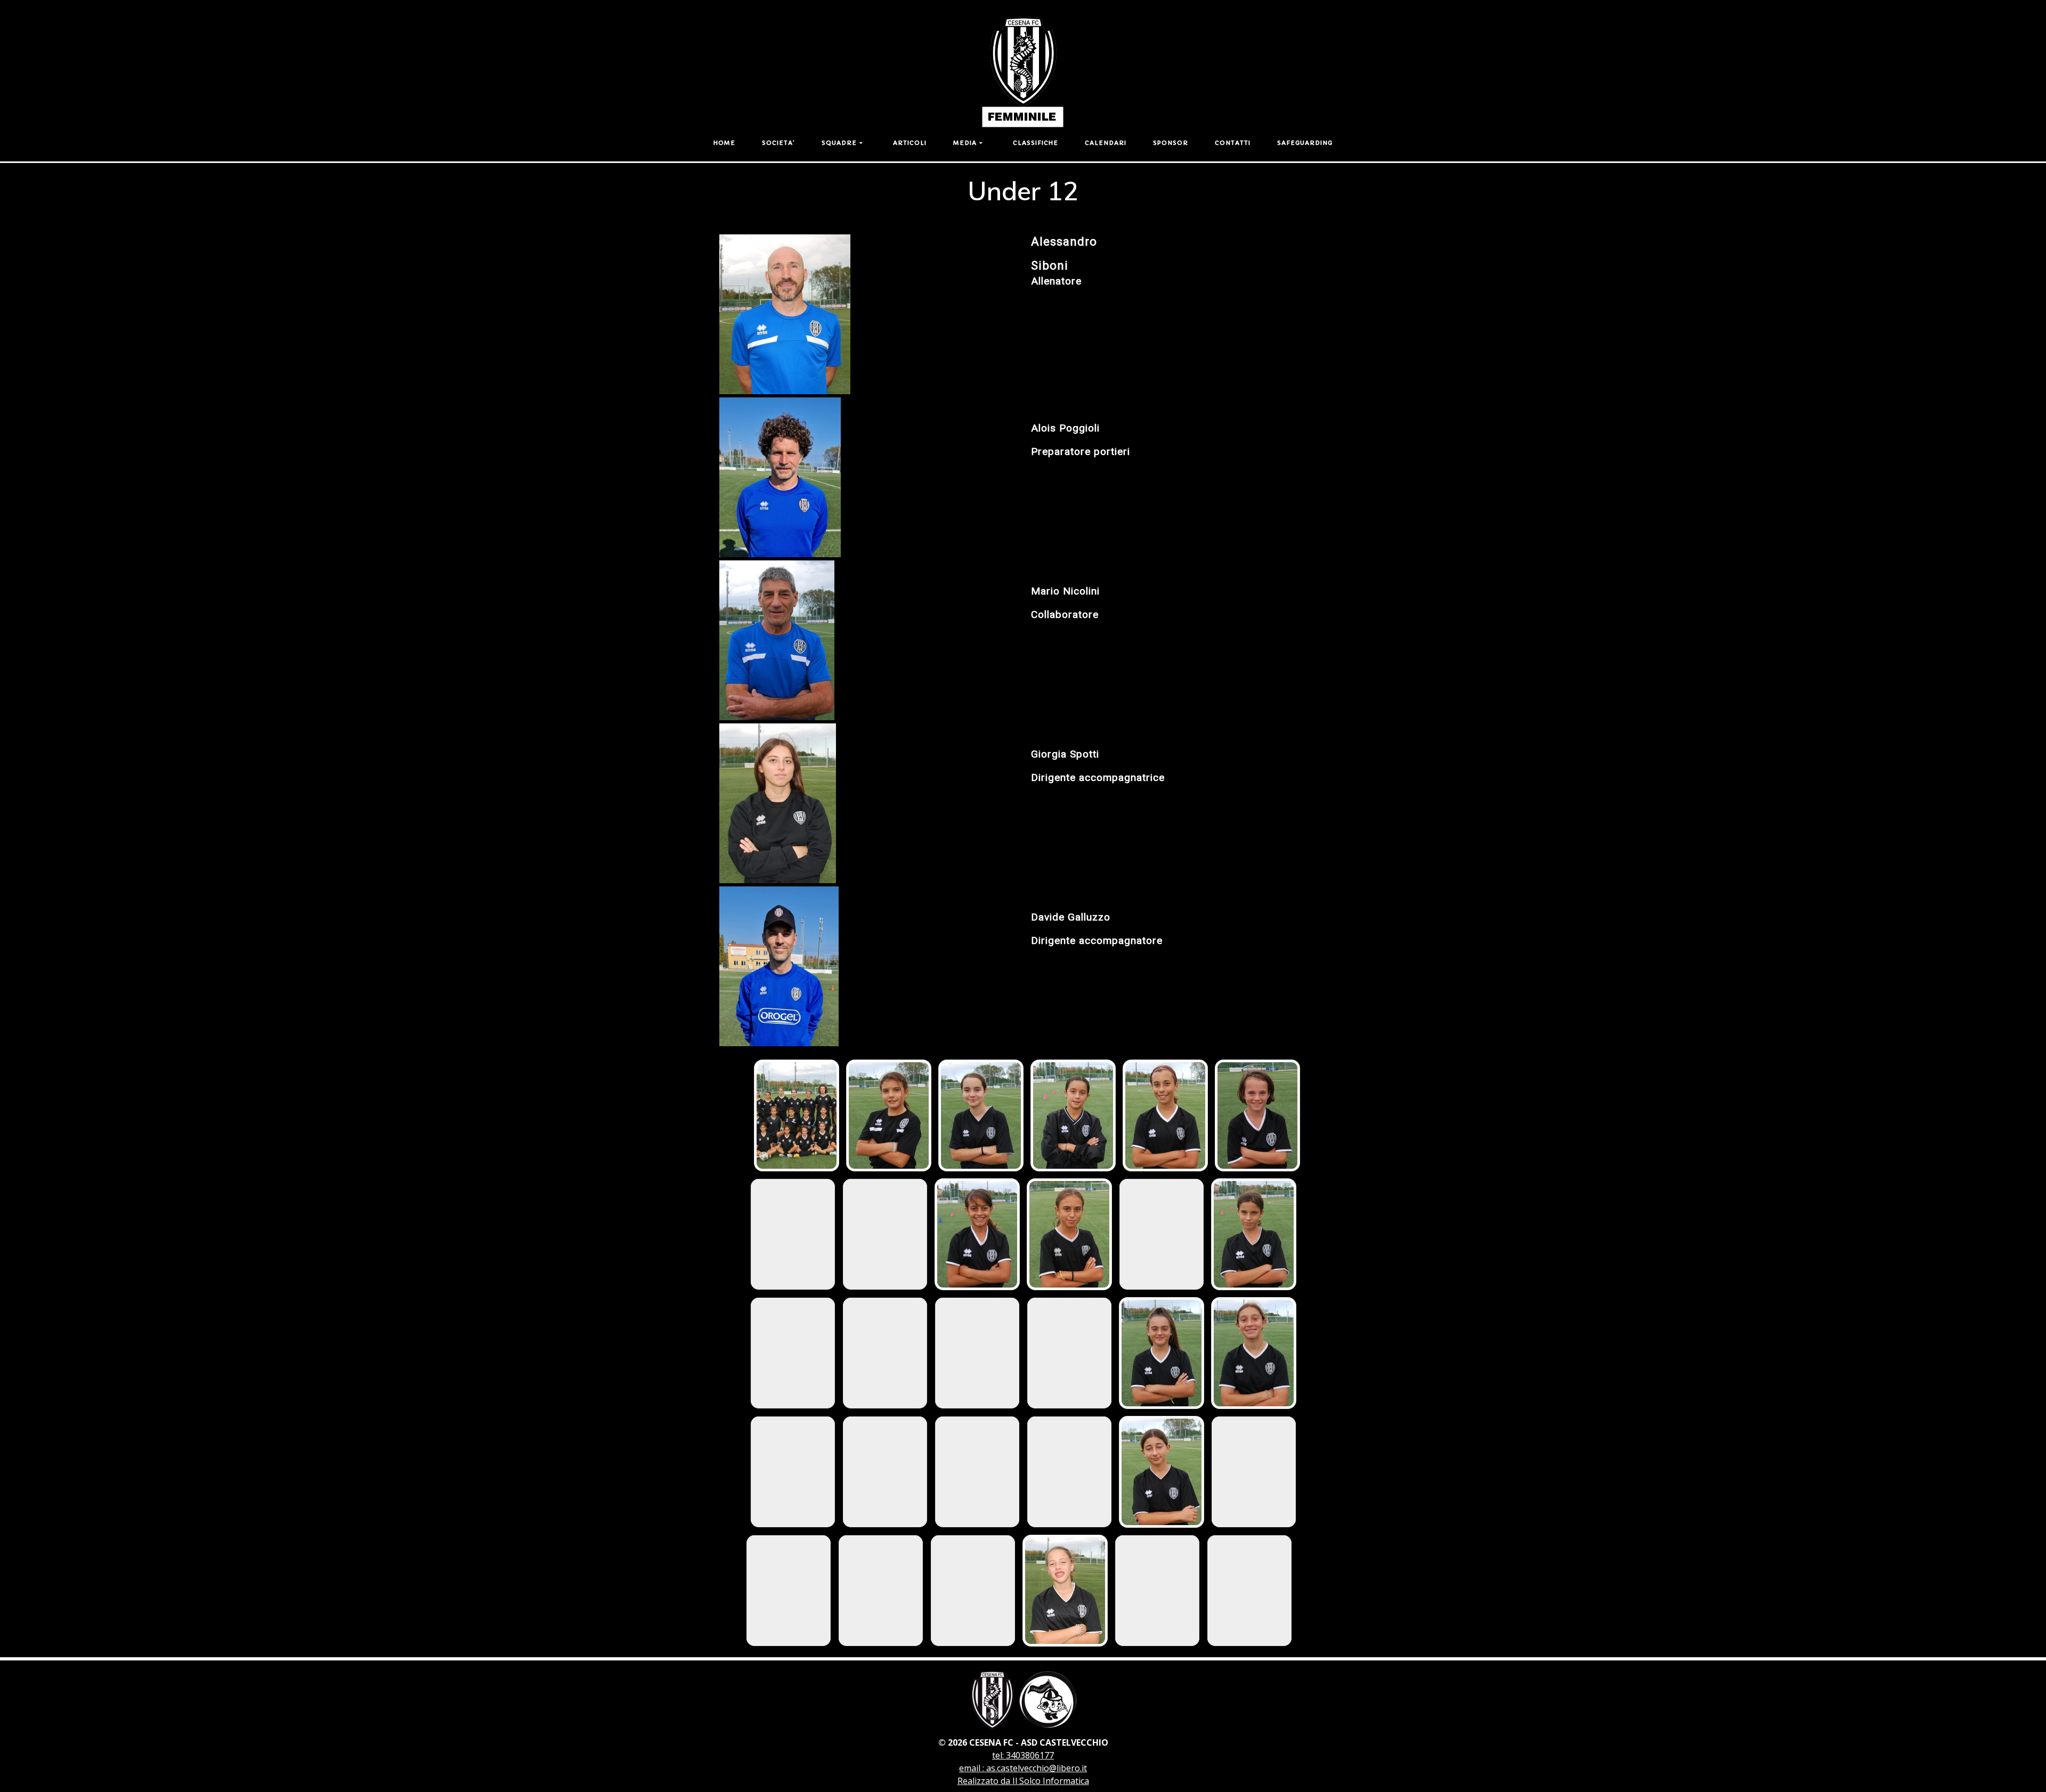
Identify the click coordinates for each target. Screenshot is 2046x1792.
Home (724, 143)
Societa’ (778, 143)
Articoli (910, 143)
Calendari (1106, 143)
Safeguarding (1305, 143)
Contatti (1233, 143)
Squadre (839, 143)
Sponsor (1171, 143)
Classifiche (1036, 143)
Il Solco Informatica (1051, 1781)
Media (965, 143)
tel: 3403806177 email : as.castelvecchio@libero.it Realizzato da (1022, 1768)
